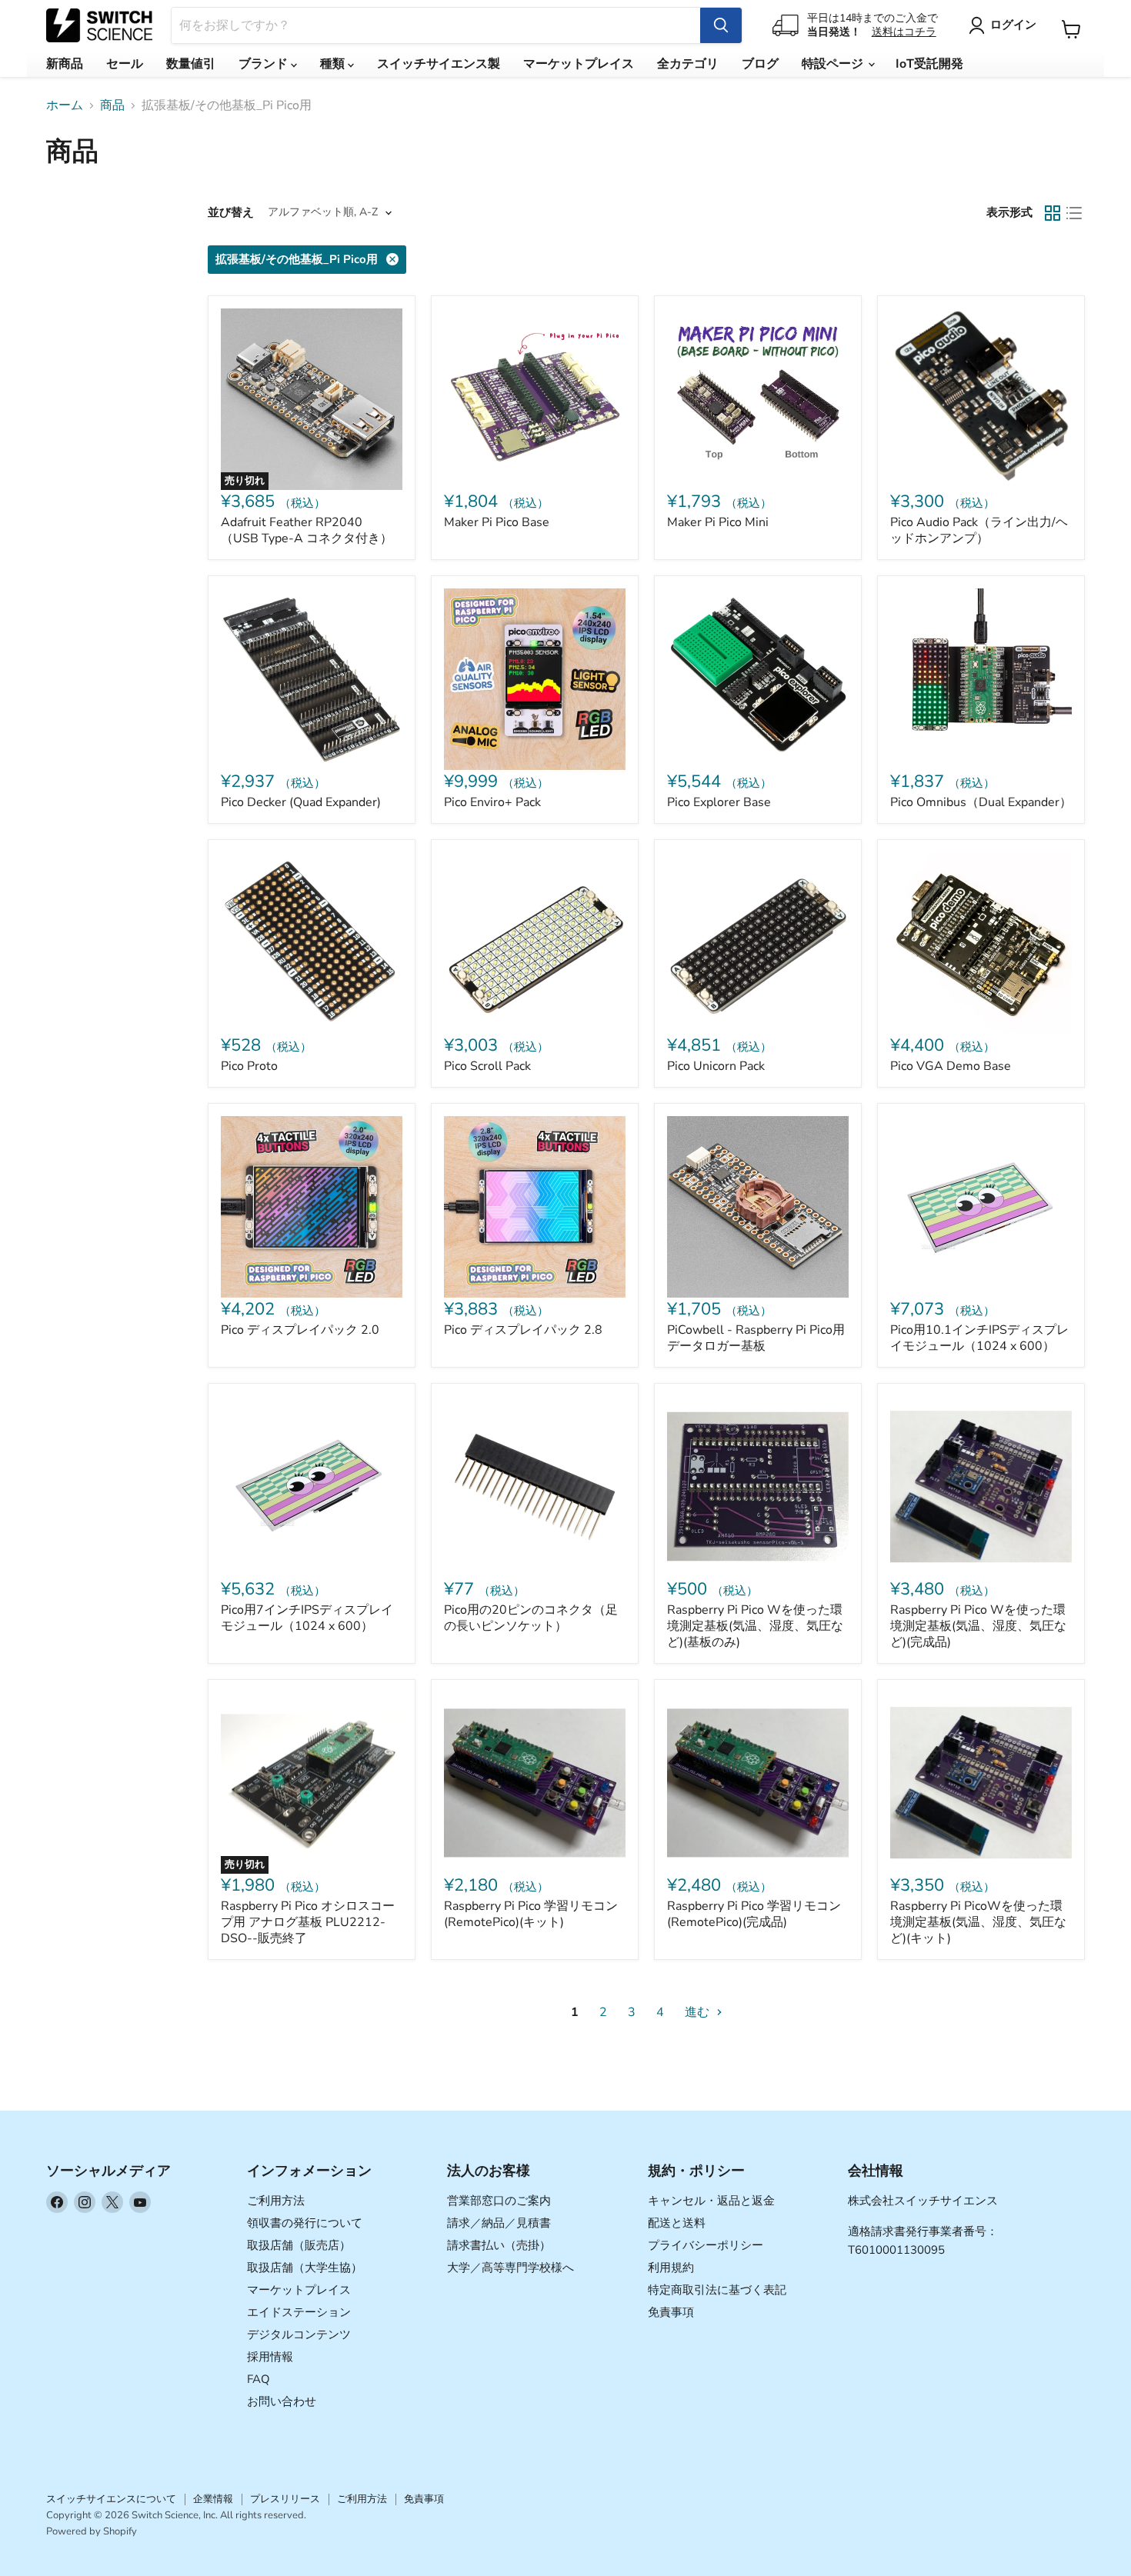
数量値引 (191, 64)
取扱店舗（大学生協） (305, 2268)
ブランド (265, 64)
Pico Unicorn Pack (716, 1066)
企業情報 (213, 2499)
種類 (334, 64)
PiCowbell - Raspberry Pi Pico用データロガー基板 (756, 1338)
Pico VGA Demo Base (951, 1066)
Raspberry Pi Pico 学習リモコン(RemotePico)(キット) (531, 1914)
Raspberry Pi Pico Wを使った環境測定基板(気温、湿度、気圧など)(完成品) (978, 1626)
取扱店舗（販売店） (299, 2245)
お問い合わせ (282, 2401)
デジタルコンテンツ (299, 2334)
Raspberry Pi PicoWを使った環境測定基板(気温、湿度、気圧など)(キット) (978, 1922)
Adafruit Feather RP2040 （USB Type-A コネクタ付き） (307, 530)
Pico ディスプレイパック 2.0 (300, 1330)
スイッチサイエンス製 (439, 64)
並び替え (231, 213)
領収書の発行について (305, 2223)
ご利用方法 (276, 2201)
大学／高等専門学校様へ (510, 2268)
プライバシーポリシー (706, 2245)
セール (125, 64)
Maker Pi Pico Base (497, 522)
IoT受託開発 (929, 64)
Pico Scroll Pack (487, 1066)
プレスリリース (285, 2499)
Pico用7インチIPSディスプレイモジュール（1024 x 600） (307, 1618)
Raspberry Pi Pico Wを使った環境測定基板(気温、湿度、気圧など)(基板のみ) (755, 1626)
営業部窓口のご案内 (499, 2201)
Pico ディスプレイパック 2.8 (523, 1330)
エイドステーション (299, 2312)
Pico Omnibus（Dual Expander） (981, 802)
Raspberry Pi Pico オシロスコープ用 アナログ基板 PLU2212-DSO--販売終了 (308, 1922)
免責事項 (671, 2312)
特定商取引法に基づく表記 (717, 2290)
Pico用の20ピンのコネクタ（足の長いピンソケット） (531, 1618)
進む (699, 2012)
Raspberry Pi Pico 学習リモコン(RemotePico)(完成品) (754, 1914)
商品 (112, 105)
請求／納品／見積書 (499, 2223)
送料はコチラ (904, 32)
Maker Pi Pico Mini (718, 522)
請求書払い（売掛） (499, 2245)
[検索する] (721, 25)
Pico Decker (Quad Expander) (301, 802)
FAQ (259, 2379)
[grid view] (1053, 213)
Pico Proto (249, 1066)
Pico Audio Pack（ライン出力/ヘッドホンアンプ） (979, 530)
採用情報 (270, 2357)
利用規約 (671, 2268)
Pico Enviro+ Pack (492, 802)
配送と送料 (677, 2223)
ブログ (760, 64)
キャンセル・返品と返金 (711, 2201)
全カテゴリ (688, 64)
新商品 (65, 64)
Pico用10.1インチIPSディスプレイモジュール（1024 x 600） (979, 1338)
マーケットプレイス (579, 64)
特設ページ (834, 64)
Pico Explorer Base (719, 802)
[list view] (1074, 213)
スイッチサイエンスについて (111, 2499)
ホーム (65, 105)
